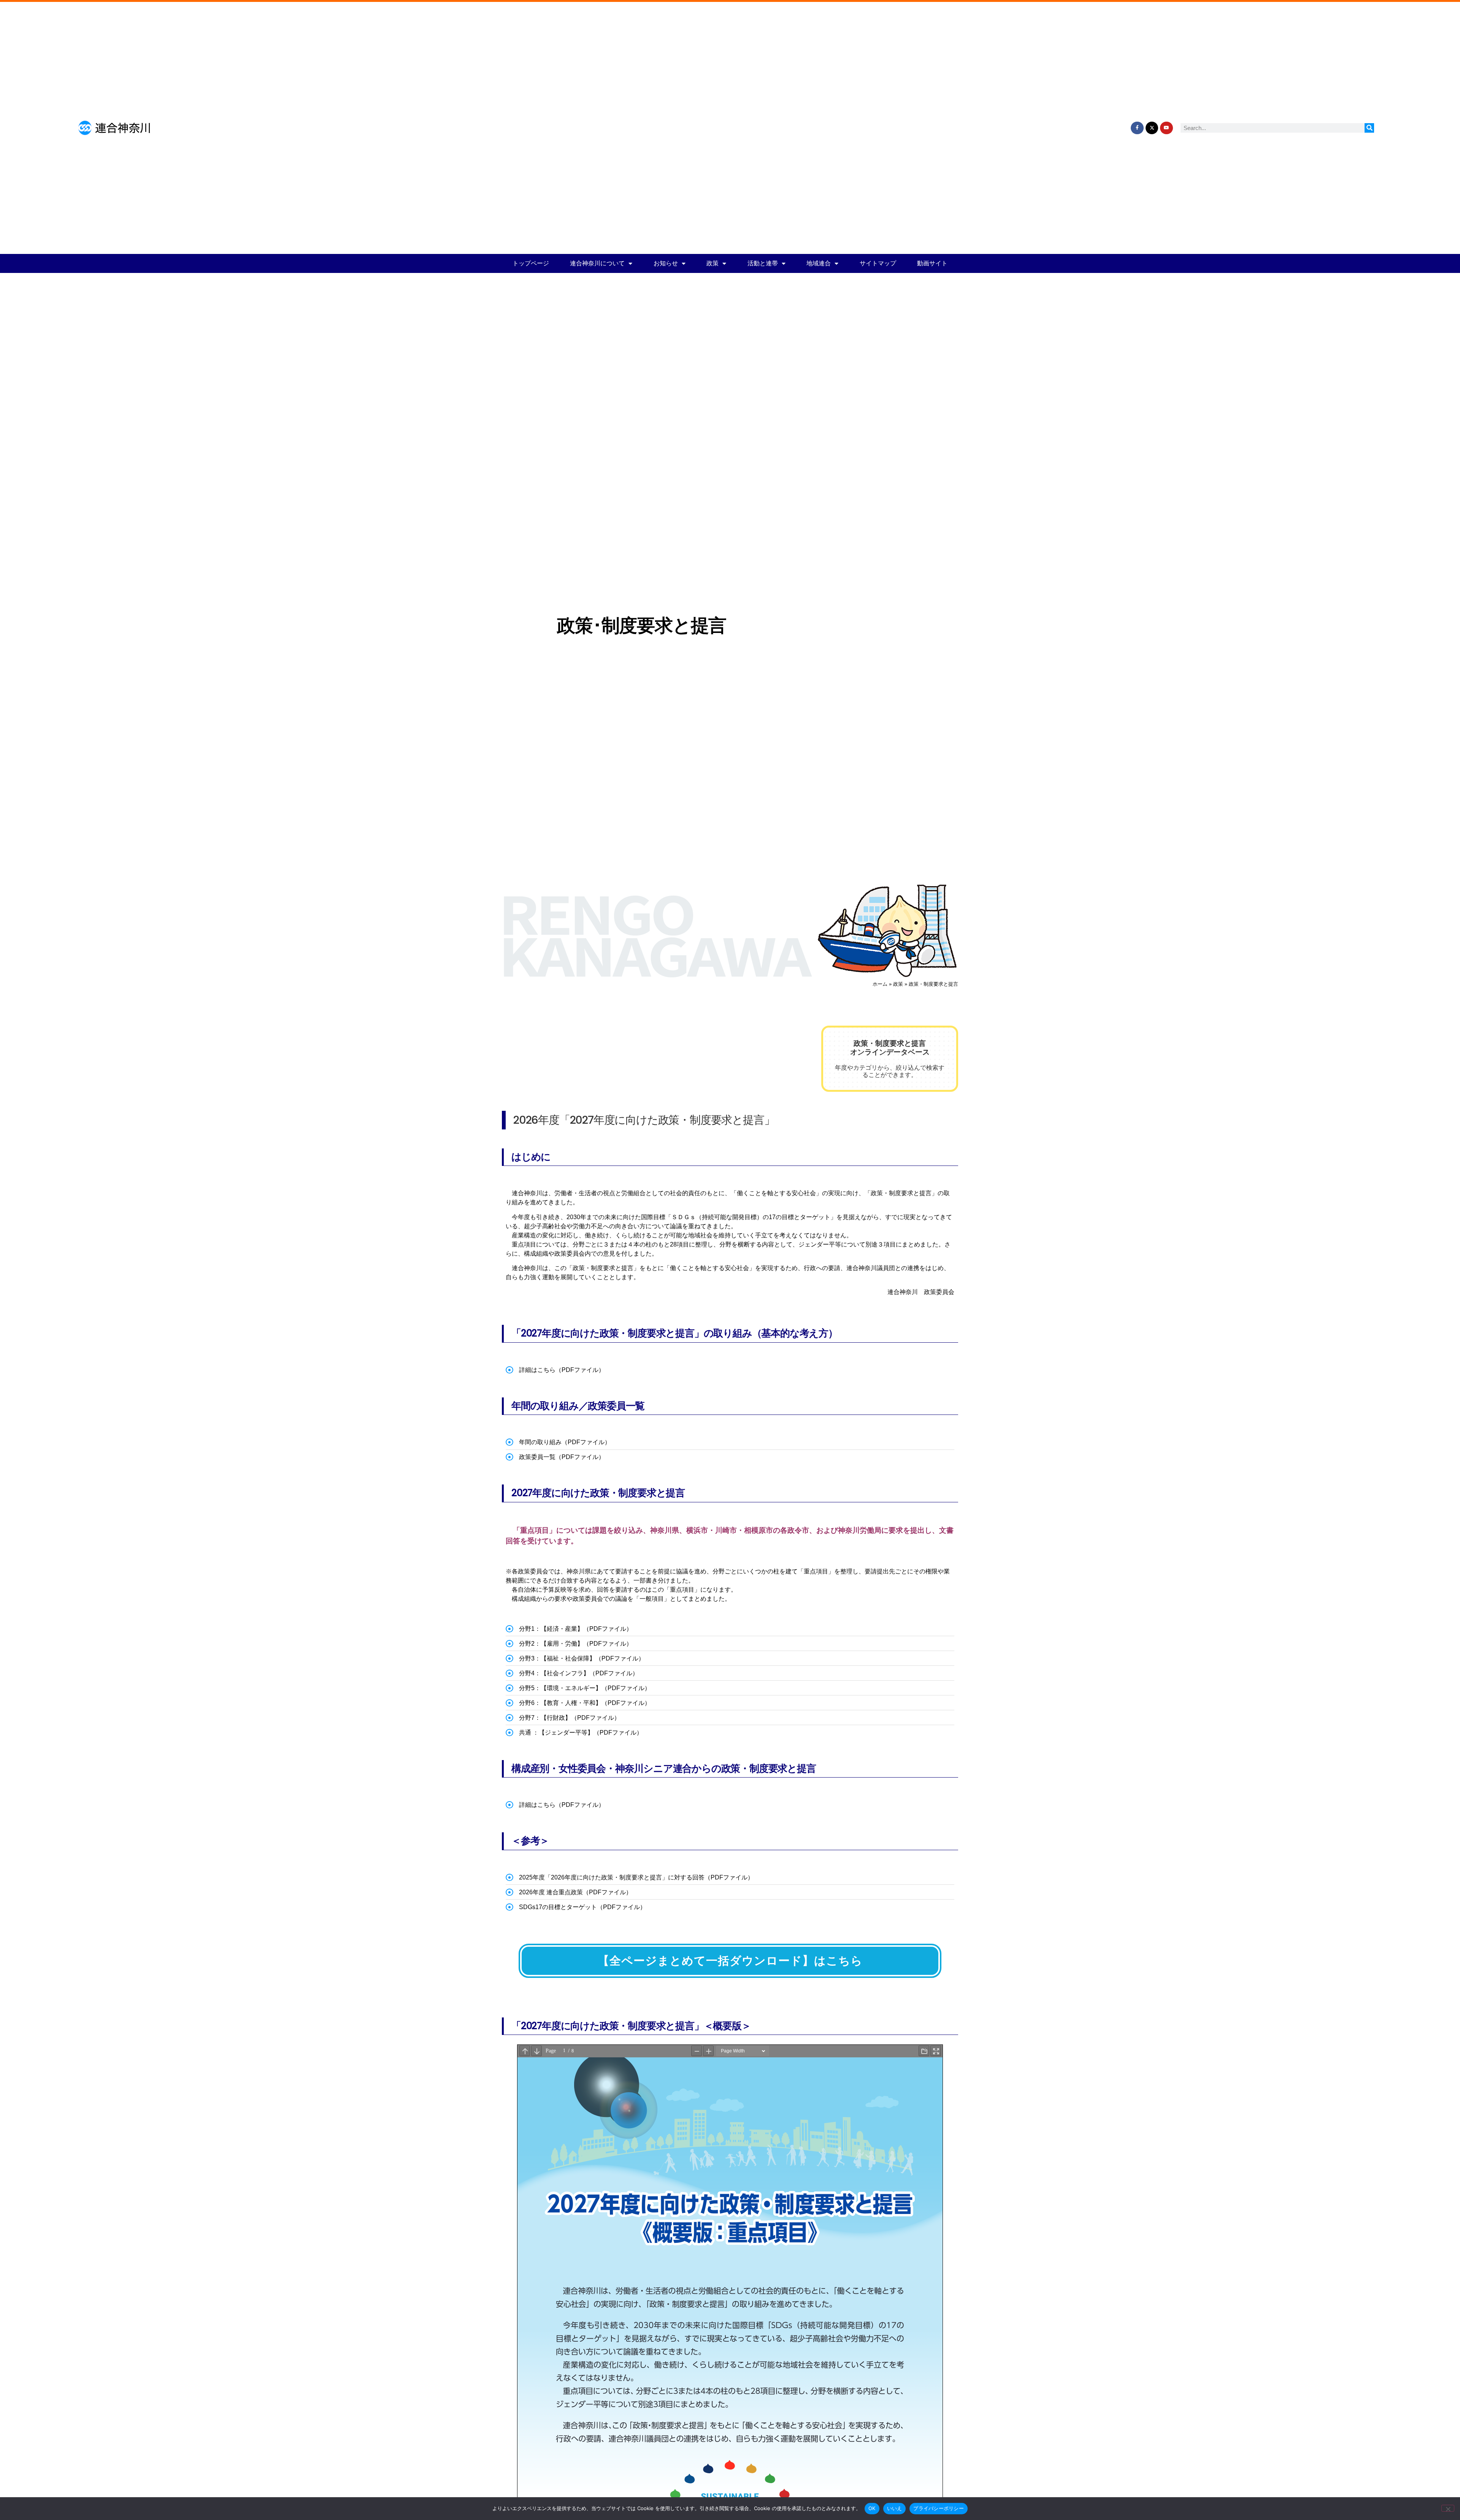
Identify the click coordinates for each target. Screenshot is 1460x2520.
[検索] (1369, 128)
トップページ (531, 263)
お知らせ (666, 263)
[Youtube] (1166, 128)
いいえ (895, 2508)
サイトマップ (878, 263)
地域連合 (819, 263)
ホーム (880, 984)
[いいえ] (1448, 2508)
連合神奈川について (597, 263)
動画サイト (932, 263)
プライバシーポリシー (939, 2508)
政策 (713, 263)
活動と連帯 (763, 263)
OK (872, 2508)
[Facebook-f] (1137, 128)
